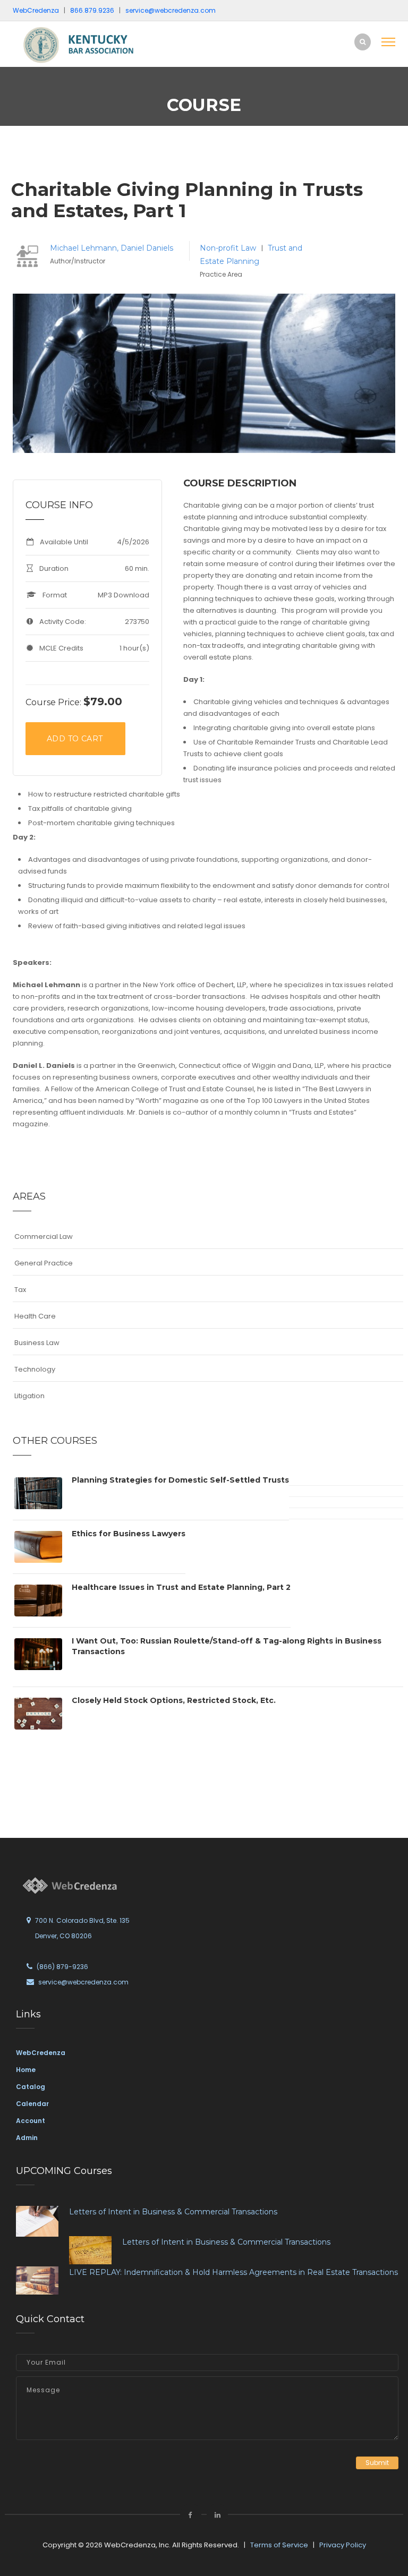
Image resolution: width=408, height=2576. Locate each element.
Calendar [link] (32, 2104)
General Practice (44, 1263)
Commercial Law (44, 1236)
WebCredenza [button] (36, 10)
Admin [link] (27, 2138)
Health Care (35, 1316)
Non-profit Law (229, 248)
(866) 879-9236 (62, 1967)
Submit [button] (377, 2463)
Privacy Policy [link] (343, 2545)
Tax (20, 1290)
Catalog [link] (31, 2087)
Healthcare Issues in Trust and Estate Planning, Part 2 (181, 1587)
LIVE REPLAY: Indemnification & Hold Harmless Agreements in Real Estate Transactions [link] (233, 2272)
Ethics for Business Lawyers (129, 1534)
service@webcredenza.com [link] (171, 10)
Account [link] (31, 2121)
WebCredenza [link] (41, 2053)
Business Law (37, 1343)
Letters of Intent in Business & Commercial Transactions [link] (173, 2212)
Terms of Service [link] (279, 2545)
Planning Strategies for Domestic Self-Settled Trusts (180, 1480)
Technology (35, 1369)
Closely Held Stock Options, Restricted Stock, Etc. (174, 1700)
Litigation (29, 1396)
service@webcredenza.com (83, 1982)
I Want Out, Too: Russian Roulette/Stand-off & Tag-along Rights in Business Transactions (227, 1646)
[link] (84, 44)
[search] (363, 42)
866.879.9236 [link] (92, 10)
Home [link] (26, 2070)
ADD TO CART (75, 739)
